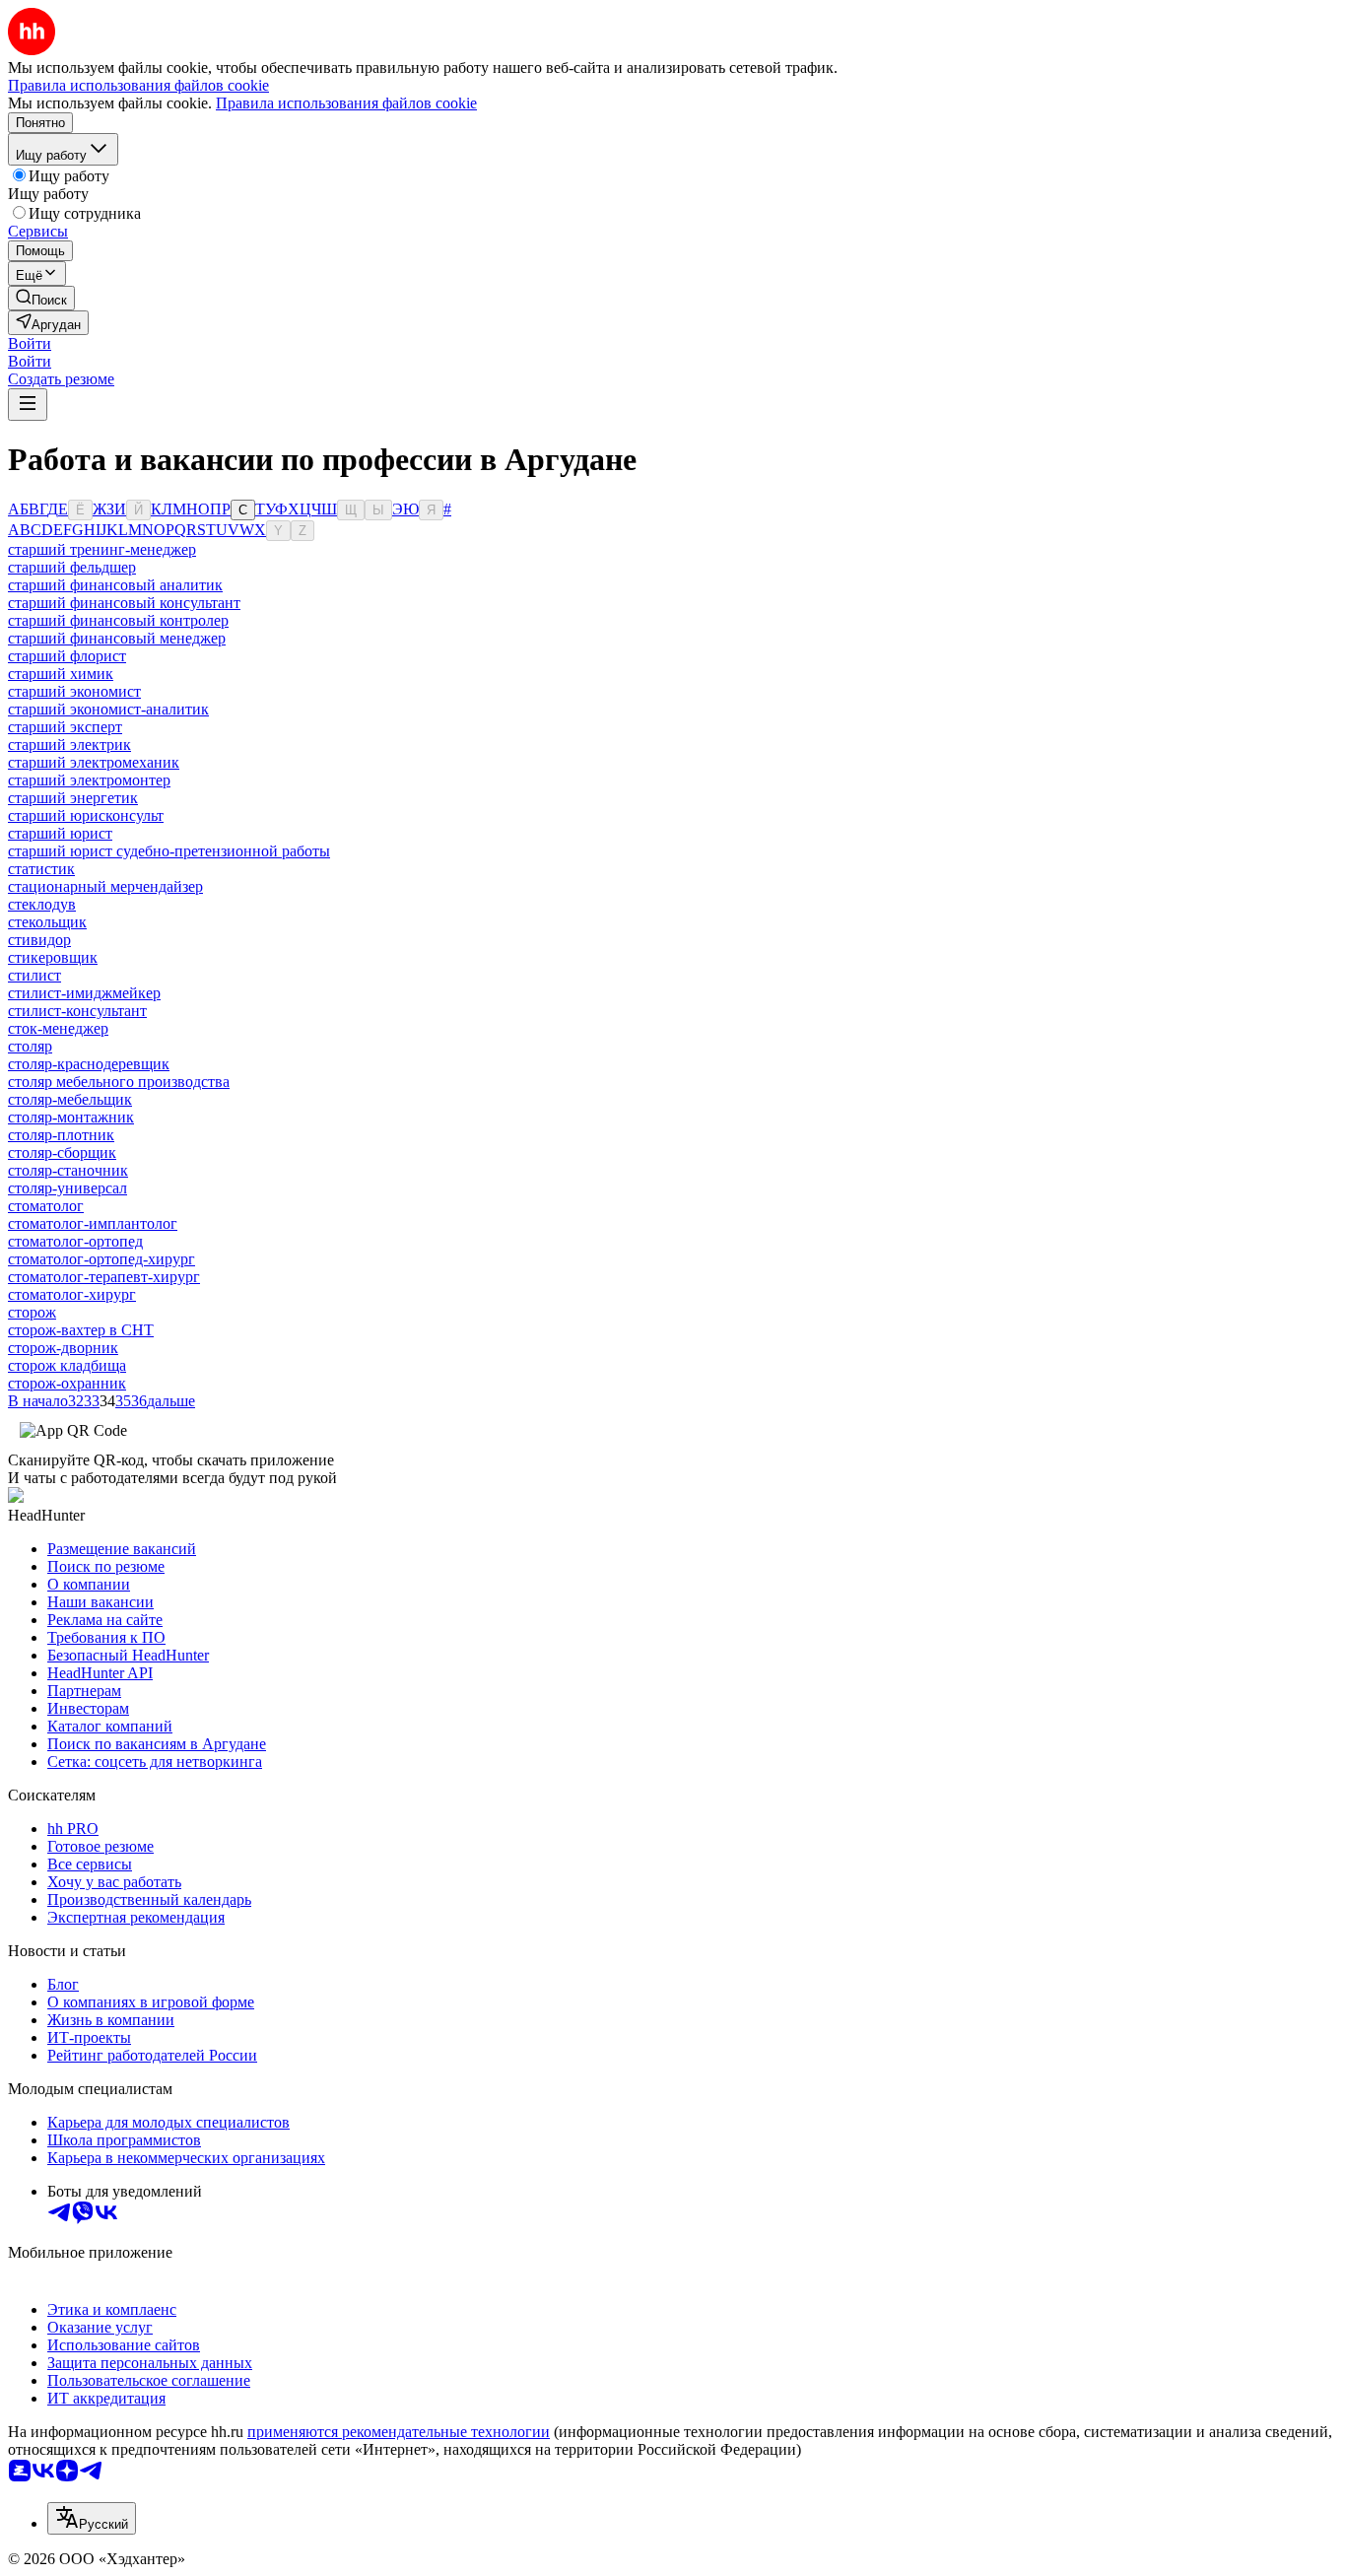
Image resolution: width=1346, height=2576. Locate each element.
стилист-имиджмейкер (84, 993)
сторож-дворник (63, 1348)
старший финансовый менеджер (117, 638)
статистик (41, 869)
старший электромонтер (89, 780)
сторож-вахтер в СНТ (81, 1330)
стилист (34, 975)
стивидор (39, 940)
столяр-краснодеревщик (89, 1064)
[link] (41, 298)
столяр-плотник (61, 1135)
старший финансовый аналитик (115, 585)
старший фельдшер (72, 567)
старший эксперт (65, 727)
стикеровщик (53, 957)
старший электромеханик (94, 762)
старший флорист (67, 656)
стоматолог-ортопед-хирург (101, 1259)
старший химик (61, 674)
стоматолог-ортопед (75, 1241)
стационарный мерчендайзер (105, 886)
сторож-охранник (67, 1383)
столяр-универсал (67, 1188)
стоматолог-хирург (72, 1294)
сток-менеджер (58, 1028)
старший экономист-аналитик (108, 709)
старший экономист (74, 691)
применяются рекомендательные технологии (399, 2432)
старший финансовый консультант (124, 603)
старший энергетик (73, 798)
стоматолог (46, 1206)
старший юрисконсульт (86, 815)
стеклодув (42, 904)
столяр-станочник (68, 1170)
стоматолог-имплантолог (93, 1223)
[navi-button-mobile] (28, 405)
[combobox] (92, 2518)
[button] (30, 343)
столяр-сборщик (62, 1152)
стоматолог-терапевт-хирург (104, 1277)
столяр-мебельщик (70, 1099)
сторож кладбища (67, 1365)
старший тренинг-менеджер (102, 549)
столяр (30, 1046)
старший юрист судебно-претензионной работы (169, 851)
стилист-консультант (77, 1011)
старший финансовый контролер (118, 620)
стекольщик (47, 922)
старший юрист (60, 833)
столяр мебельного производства (119, 1082)
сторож (32, 1312)
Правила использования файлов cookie (346, 103)
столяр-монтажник (71, 1117)
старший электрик (69, 745)
